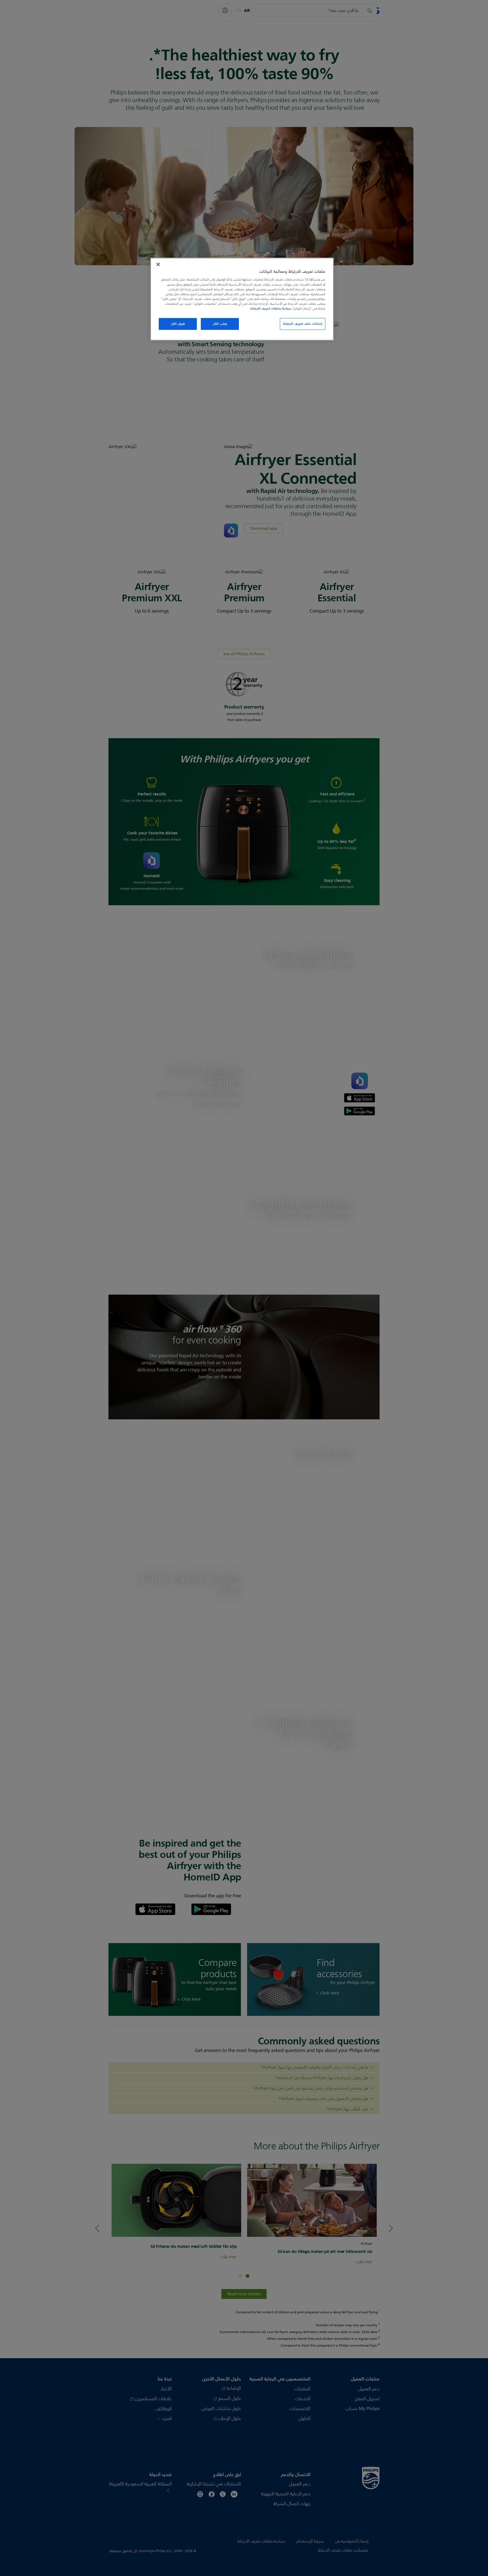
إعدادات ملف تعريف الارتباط (303, 324)
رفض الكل (220, 324)
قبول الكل (178, 324)
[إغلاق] (158, 264)
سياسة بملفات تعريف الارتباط (271, 308)
